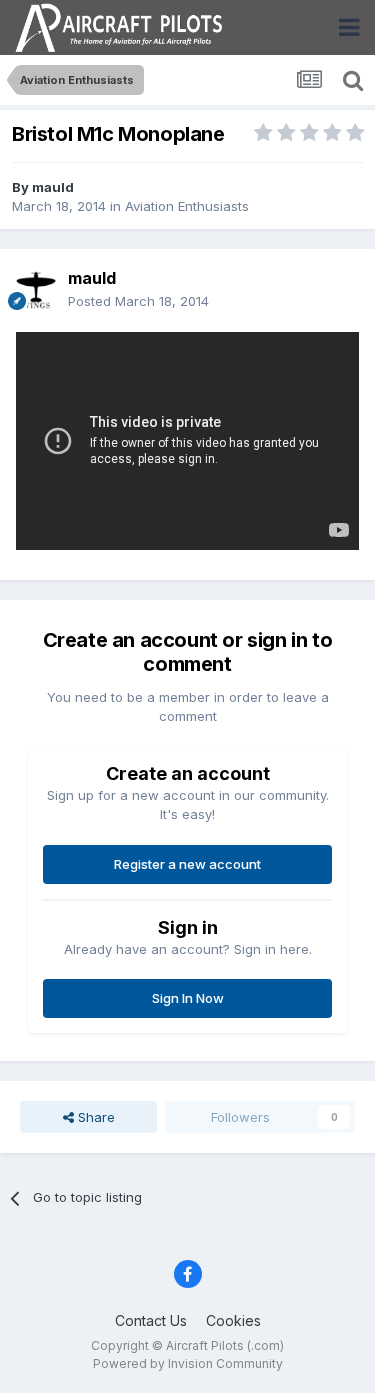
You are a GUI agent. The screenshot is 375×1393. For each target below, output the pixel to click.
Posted (138, 301)
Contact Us (151, 1320)
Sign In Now (188, 998)
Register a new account (187, 864)
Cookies (233, 1320)
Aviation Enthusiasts (187, 206)
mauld (53, 187)
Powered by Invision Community (188, 1363)
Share (94, 1117)
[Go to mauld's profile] (36, 290)
